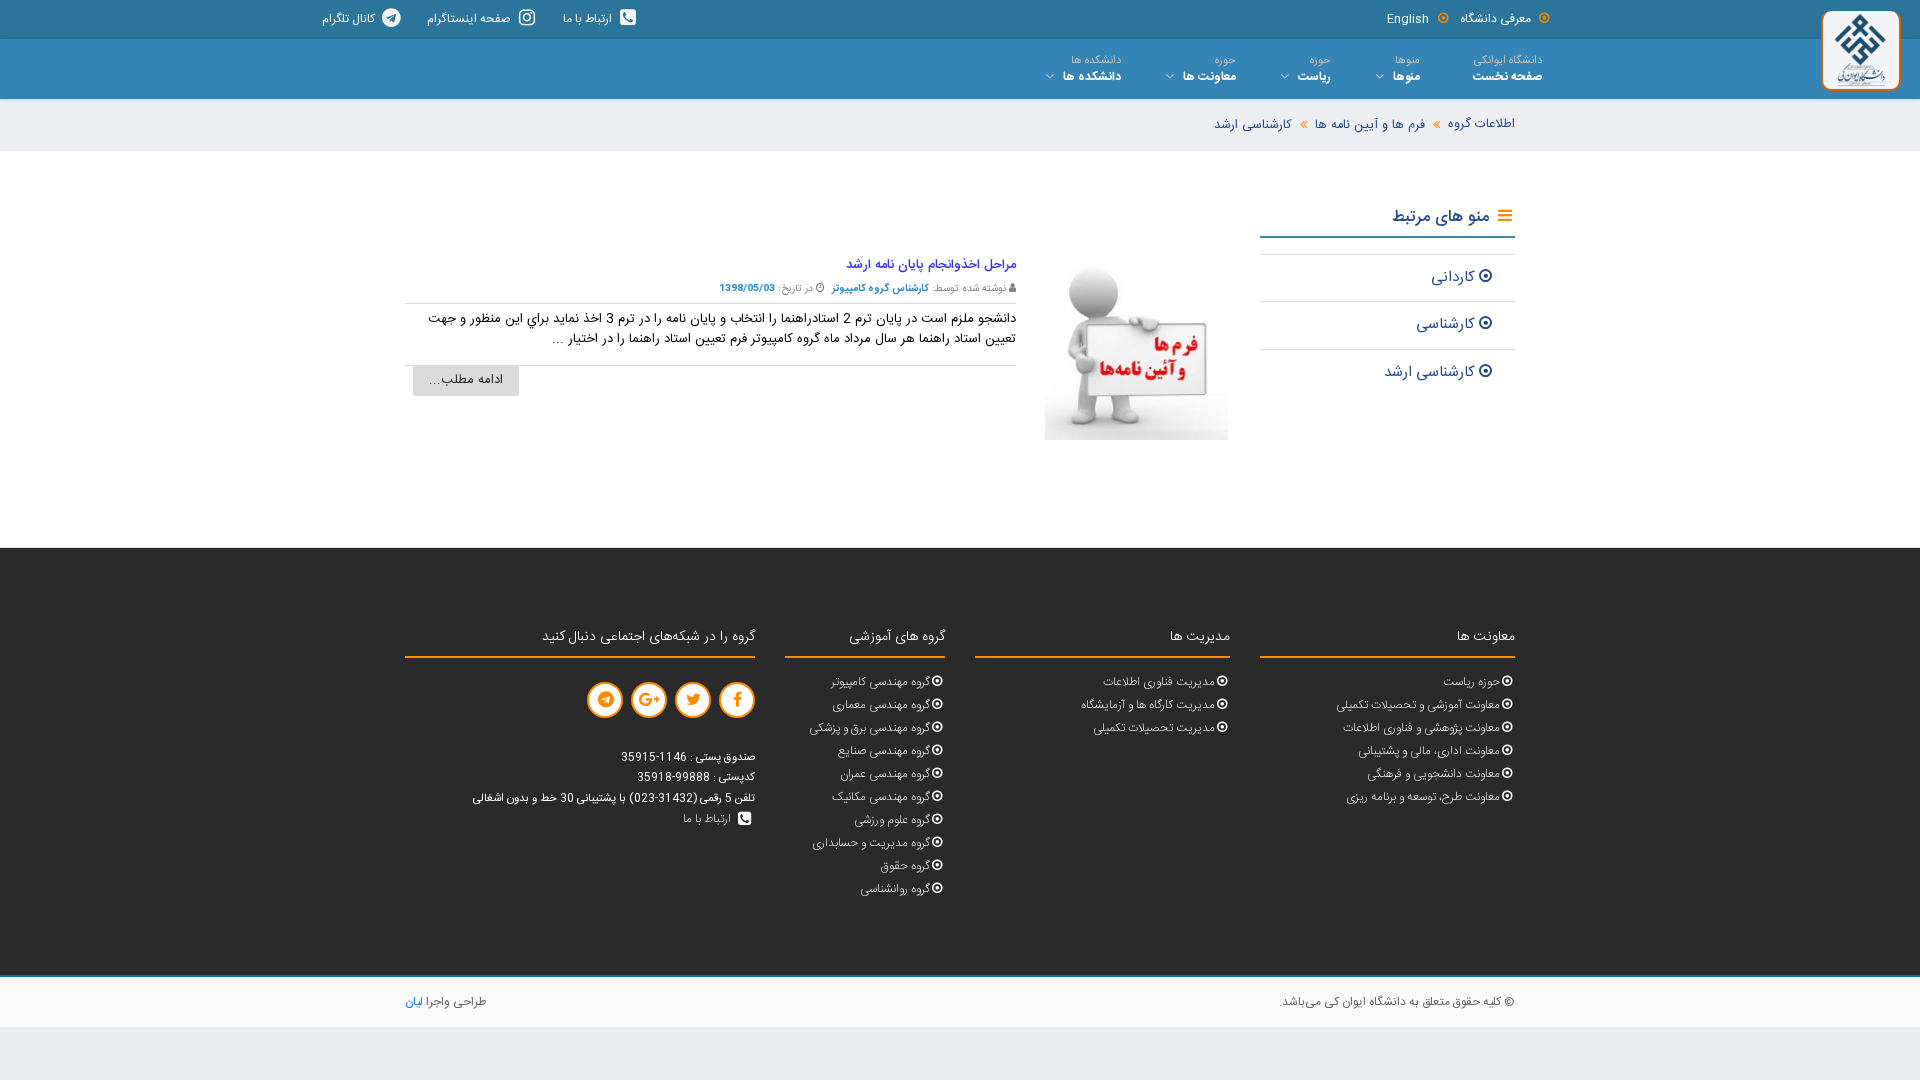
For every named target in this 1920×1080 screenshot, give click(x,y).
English (1408, 19)
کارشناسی (1445, 324)
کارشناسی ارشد (1253, 125)
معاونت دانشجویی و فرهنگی (1433, 774)
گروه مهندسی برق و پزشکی (869, 728)
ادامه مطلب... (466, 380)
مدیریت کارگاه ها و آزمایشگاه (1148, 705)
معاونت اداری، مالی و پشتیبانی (1429, 751)
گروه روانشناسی (895, 889)
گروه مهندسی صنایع (884, 751)
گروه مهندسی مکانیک (881, 797)
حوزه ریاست (1471, 682)
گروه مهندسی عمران (885, 774)
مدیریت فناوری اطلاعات (1159, 682)
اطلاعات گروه (1481, 124)
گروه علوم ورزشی (892, 820)
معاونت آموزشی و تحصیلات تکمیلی (1418, 705)
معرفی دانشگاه (1495, 19)
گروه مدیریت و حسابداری (871, 843)
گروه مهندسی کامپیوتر (880, 682)
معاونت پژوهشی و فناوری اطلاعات (1421, 728)
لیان (414, 1002)
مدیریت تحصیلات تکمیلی (1154, 728)
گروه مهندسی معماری (881, 705)
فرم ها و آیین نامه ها (1370, 125)
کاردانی (1453, 277)
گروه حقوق (905, 866)
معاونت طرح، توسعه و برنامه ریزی (1423, 797)
